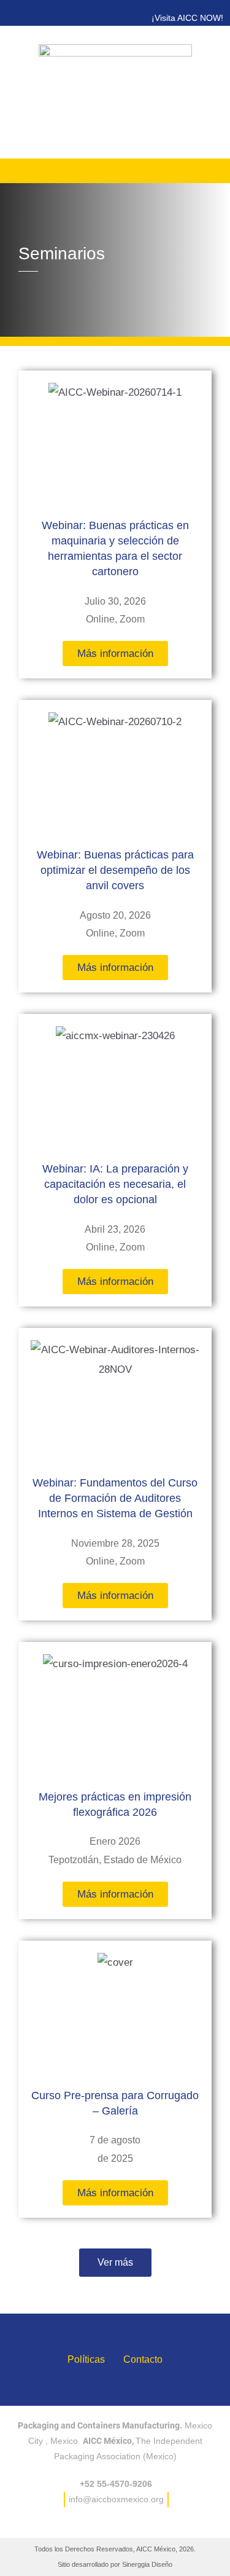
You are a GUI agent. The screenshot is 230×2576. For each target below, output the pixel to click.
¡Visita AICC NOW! (187, 18)
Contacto (143, 2359)
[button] (115, 2263)
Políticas (86, 2359)
